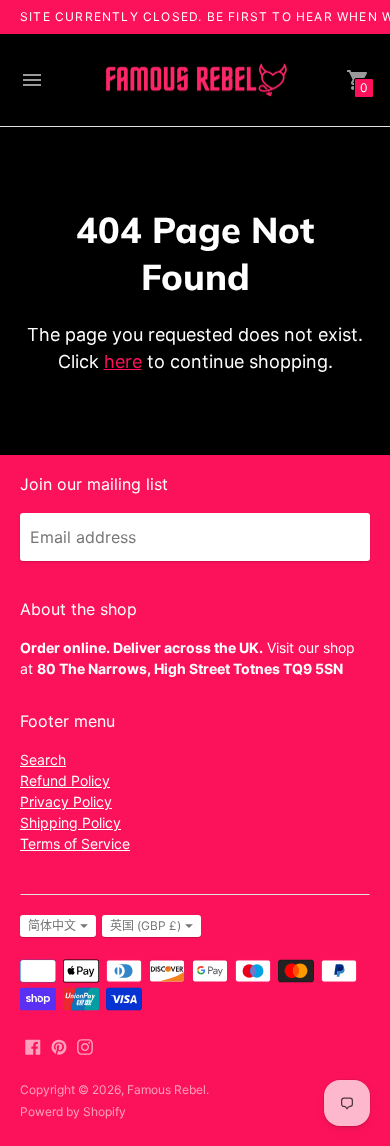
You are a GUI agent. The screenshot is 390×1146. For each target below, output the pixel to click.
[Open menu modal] (32, 80)
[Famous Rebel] (195, 80)
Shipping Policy (70, 822)
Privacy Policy (66, 801)
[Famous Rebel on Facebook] (33, 1045)
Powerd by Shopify (73, 1111)
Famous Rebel (166, 1089)
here (123, 361)
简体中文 (52, 925)
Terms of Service (75, 843)
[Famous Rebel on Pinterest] (59, 1045)
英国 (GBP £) (145, 925)
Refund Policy (65, 780)
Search (43, 759)
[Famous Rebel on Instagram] (85, 1045)
